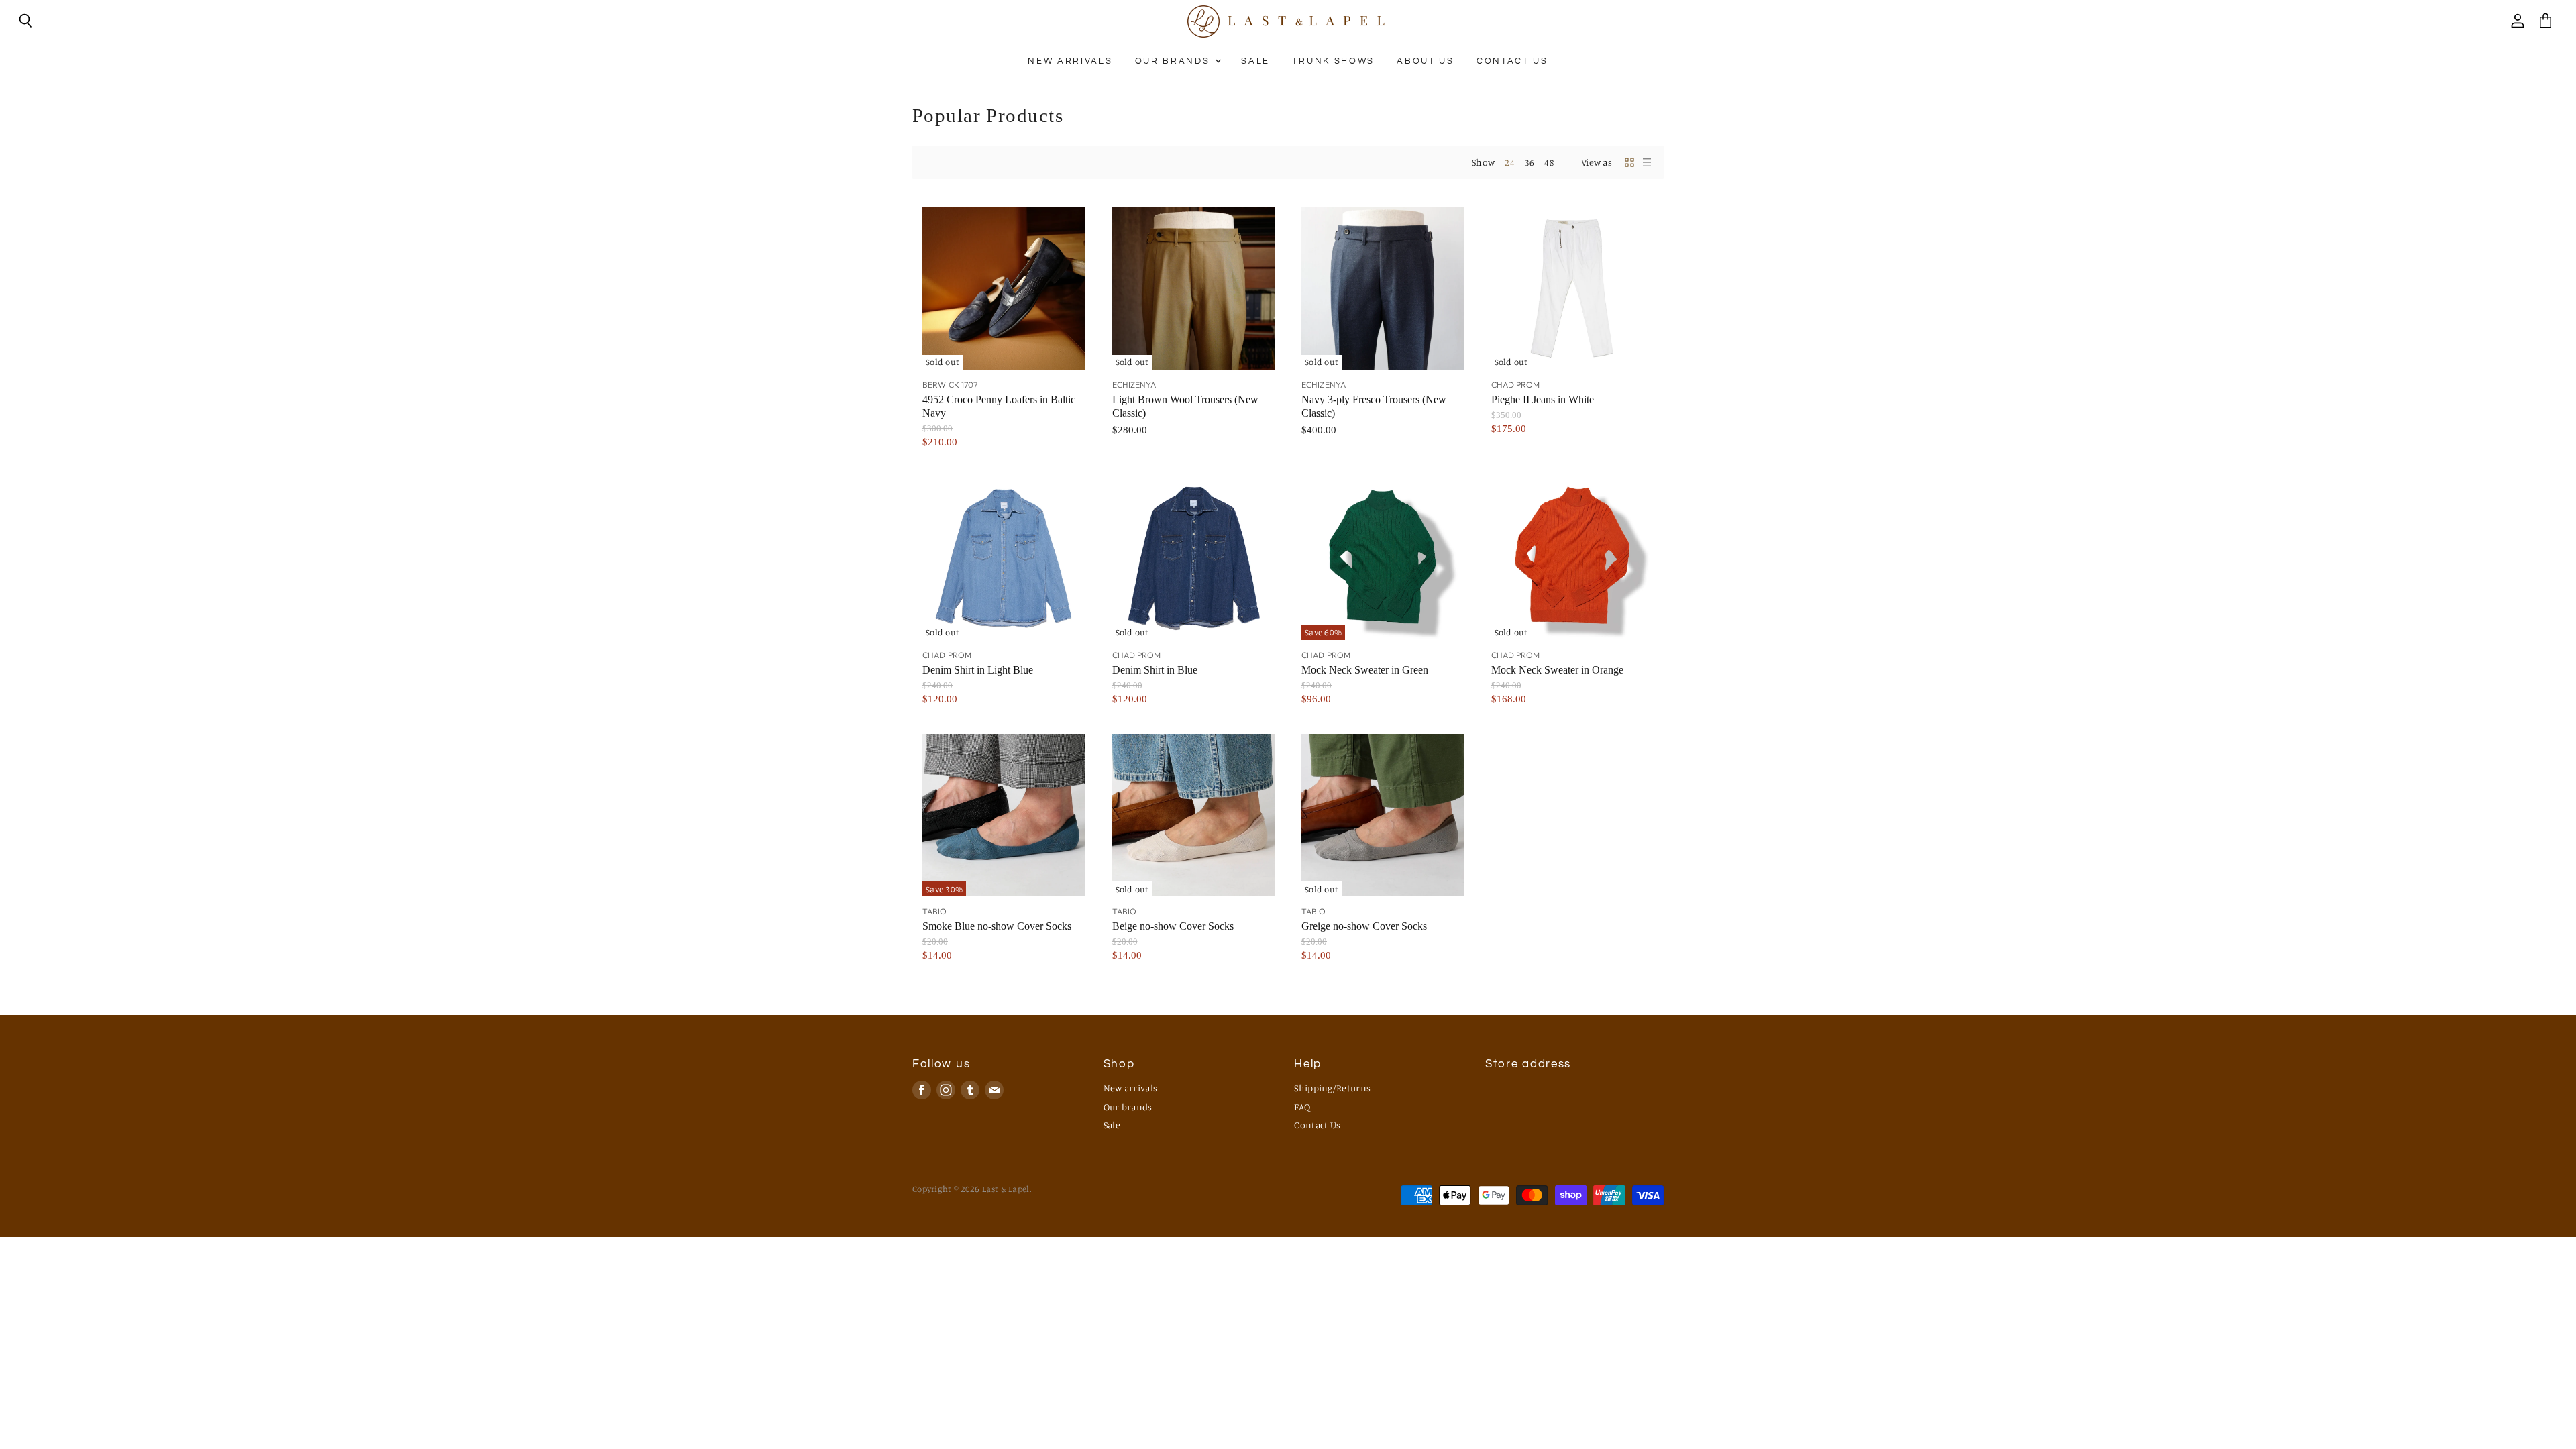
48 (1549, 162)
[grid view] (1629, 162)
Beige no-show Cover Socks (1173, 926)
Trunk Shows (1333, 61)
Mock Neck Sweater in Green (1365, 670)
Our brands (1174, 61)
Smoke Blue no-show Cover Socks (997, 926)
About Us (1425, 61)
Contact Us (1512, 61)
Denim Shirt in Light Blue (978, 670)
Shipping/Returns (1332, 1088)
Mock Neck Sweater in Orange (1557, 670)
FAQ (1302, 1107)
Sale (1255, 61)
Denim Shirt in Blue (1155, 670)
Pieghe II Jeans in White (1543, 399)
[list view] (1647, 162)
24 (1510, 162)
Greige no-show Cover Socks (1364, 926)
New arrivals (1070, 61)
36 (1530, 162)
